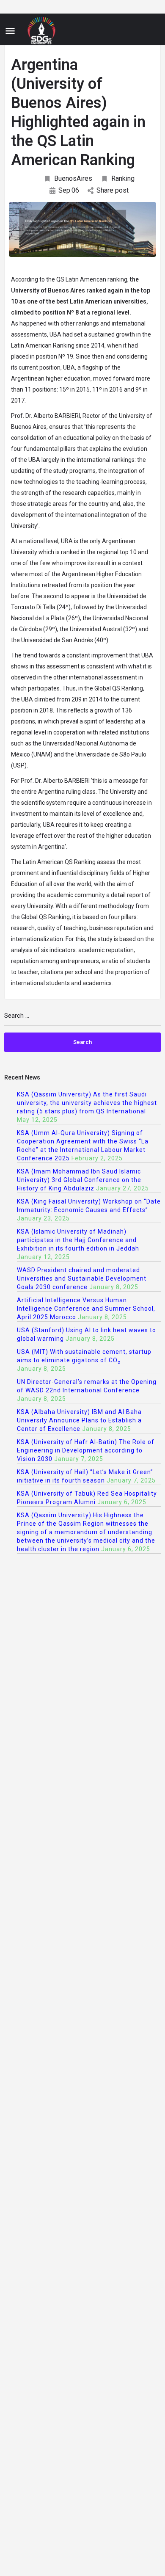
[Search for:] (82, 1019)
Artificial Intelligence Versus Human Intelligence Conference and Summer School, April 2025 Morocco (86, 1309)
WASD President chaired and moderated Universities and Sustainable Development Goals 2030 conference (82, 1278)
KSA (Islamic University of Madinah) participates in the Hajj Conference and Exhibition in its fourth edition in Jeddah (78, 1240)
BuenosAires (73, 178)
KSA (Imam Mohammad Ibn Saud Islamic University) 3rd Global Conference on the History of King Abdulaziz (79, 1180)
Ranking (123, 178)
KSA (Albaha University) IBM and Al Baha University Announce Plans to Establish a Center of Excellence (79, 1420)
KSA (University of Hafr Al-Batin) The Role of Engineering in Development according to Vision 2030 (86, 1450)
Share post (113, 190)
